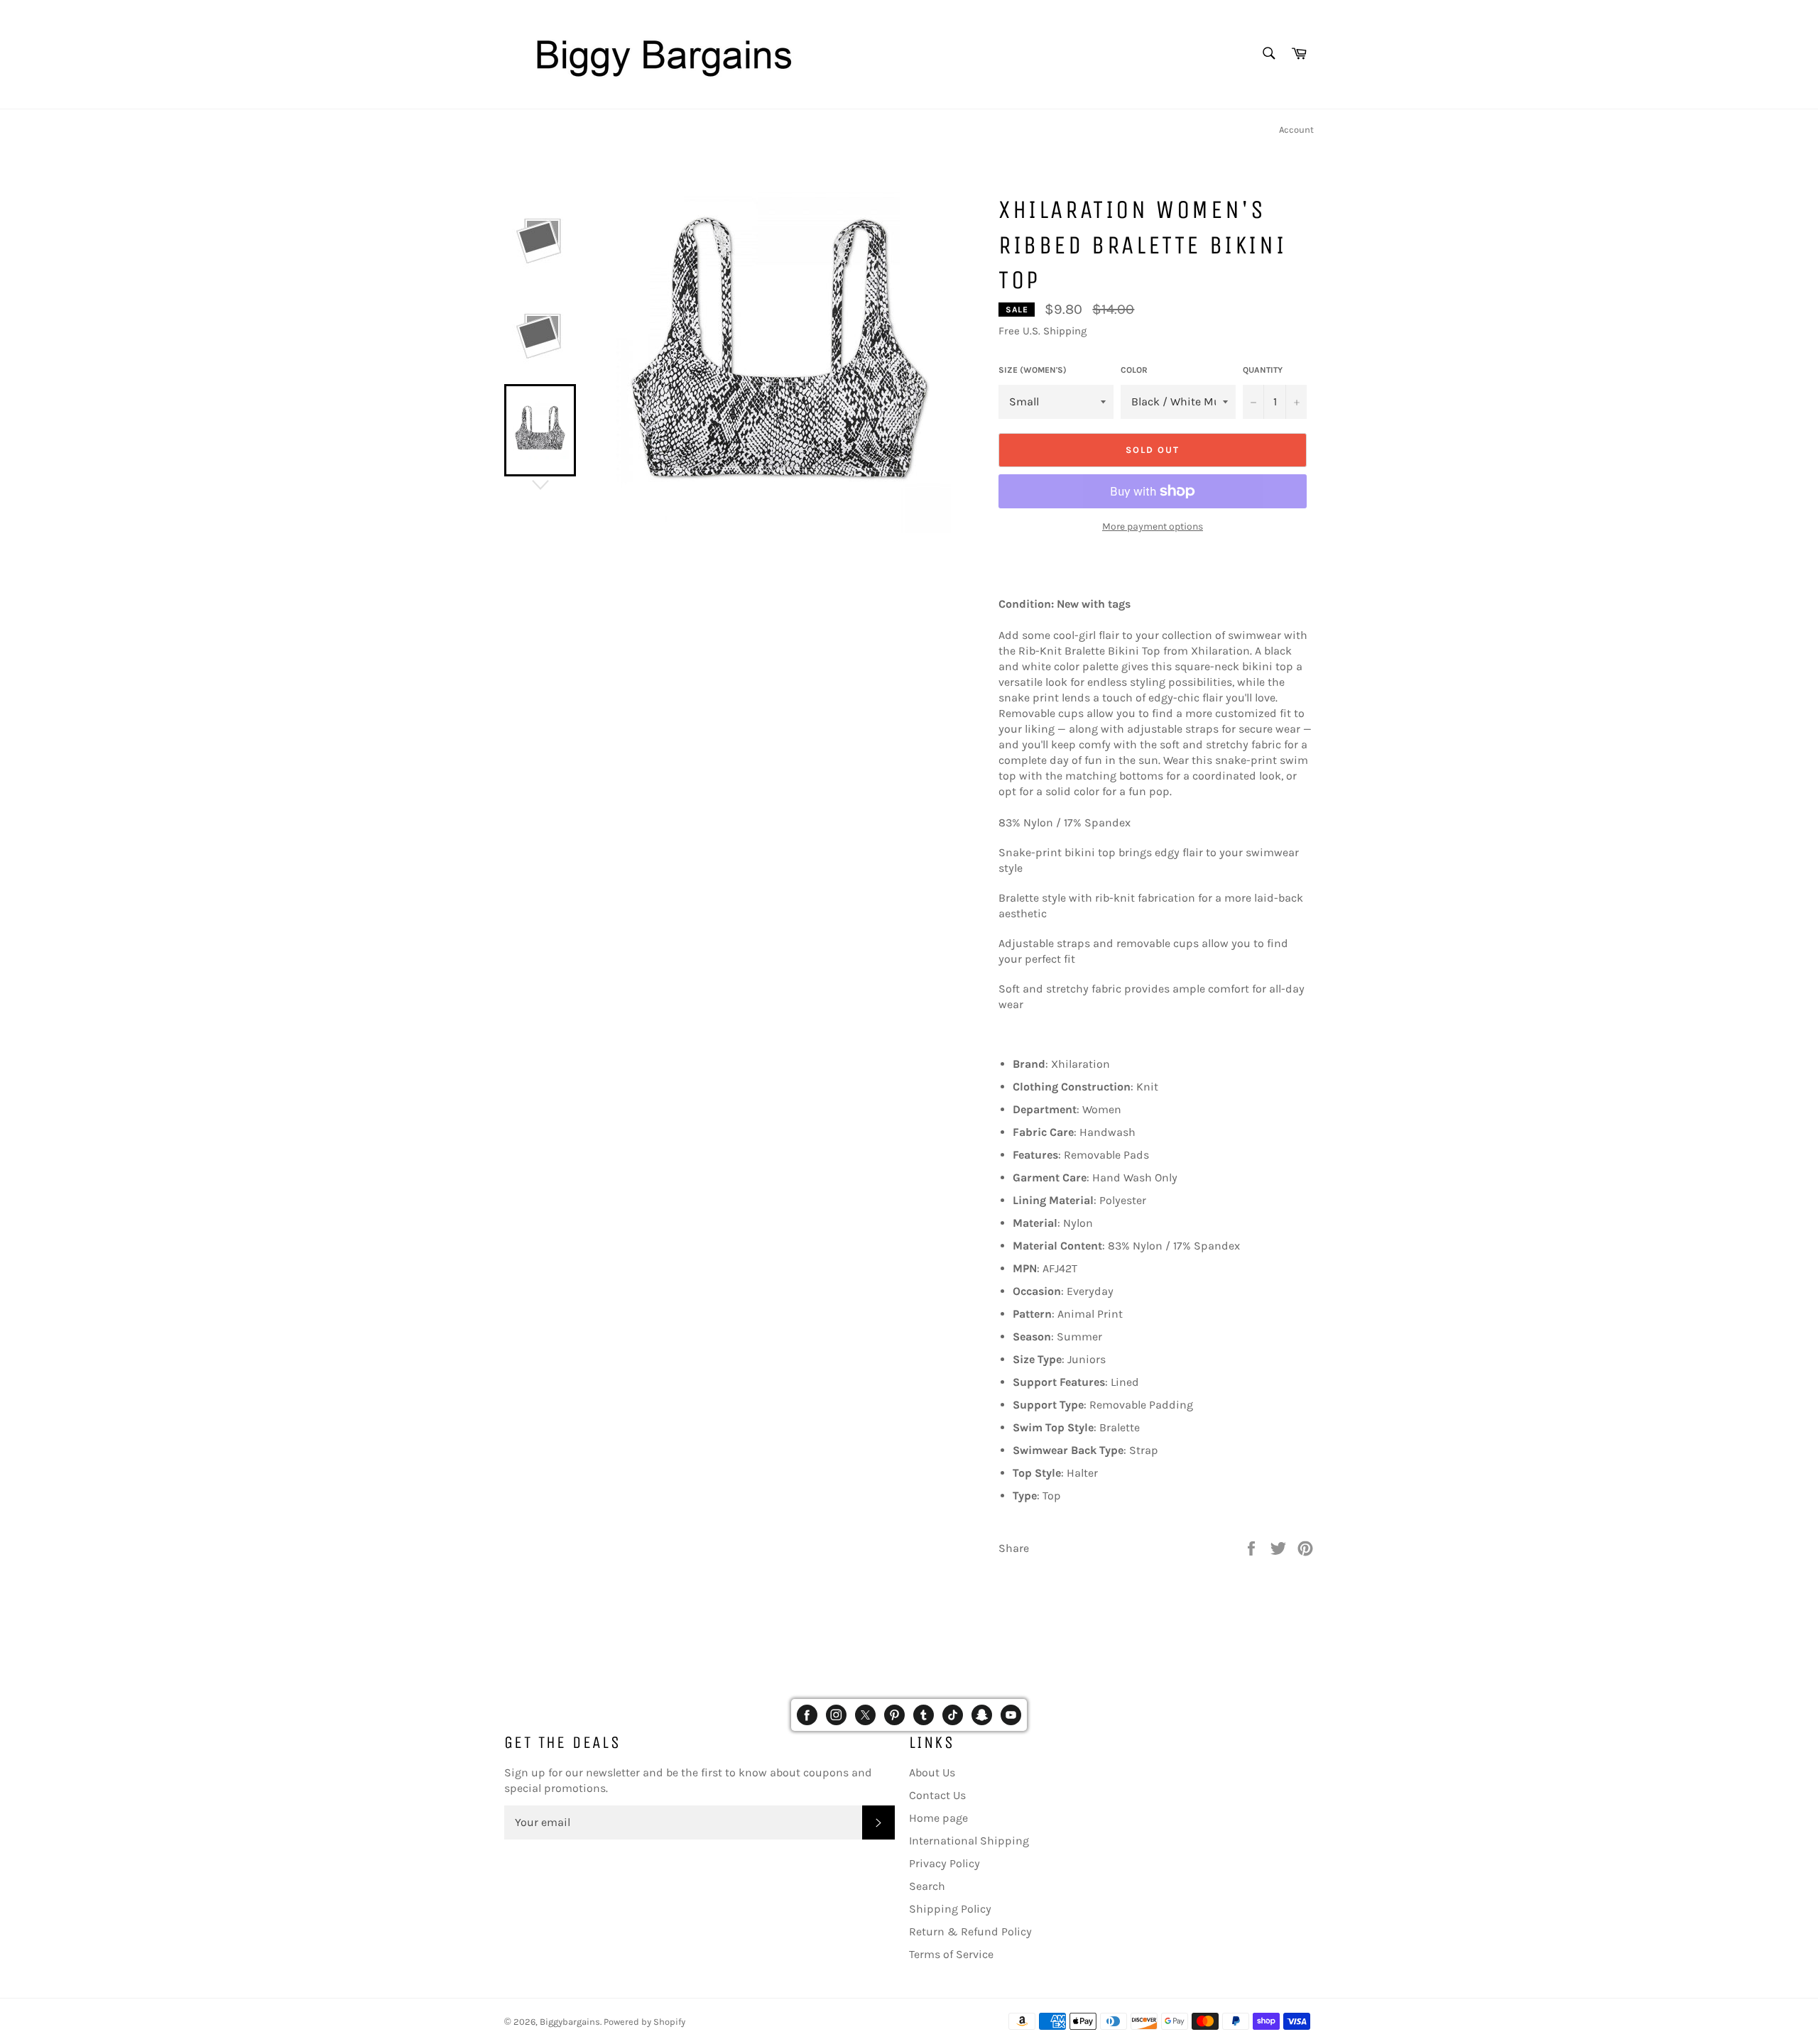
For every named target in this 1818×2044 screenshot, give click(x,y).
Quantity (1263, 370)
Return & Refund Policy (970, 1931)
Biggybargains (570, 2022)
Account (1296, 130)
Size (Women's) (1033, 370)
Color (1134, 370)
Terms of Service (951, 1954)
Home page (938, 1818)
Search (927, 1886)
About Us (932, 1772)
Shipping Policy (950, 1909)
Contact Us (937, 1795)
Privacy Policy (945, 1863)
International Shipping (969, 1841)
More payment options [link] (1153, 526)
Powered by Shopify (644, 2022)
